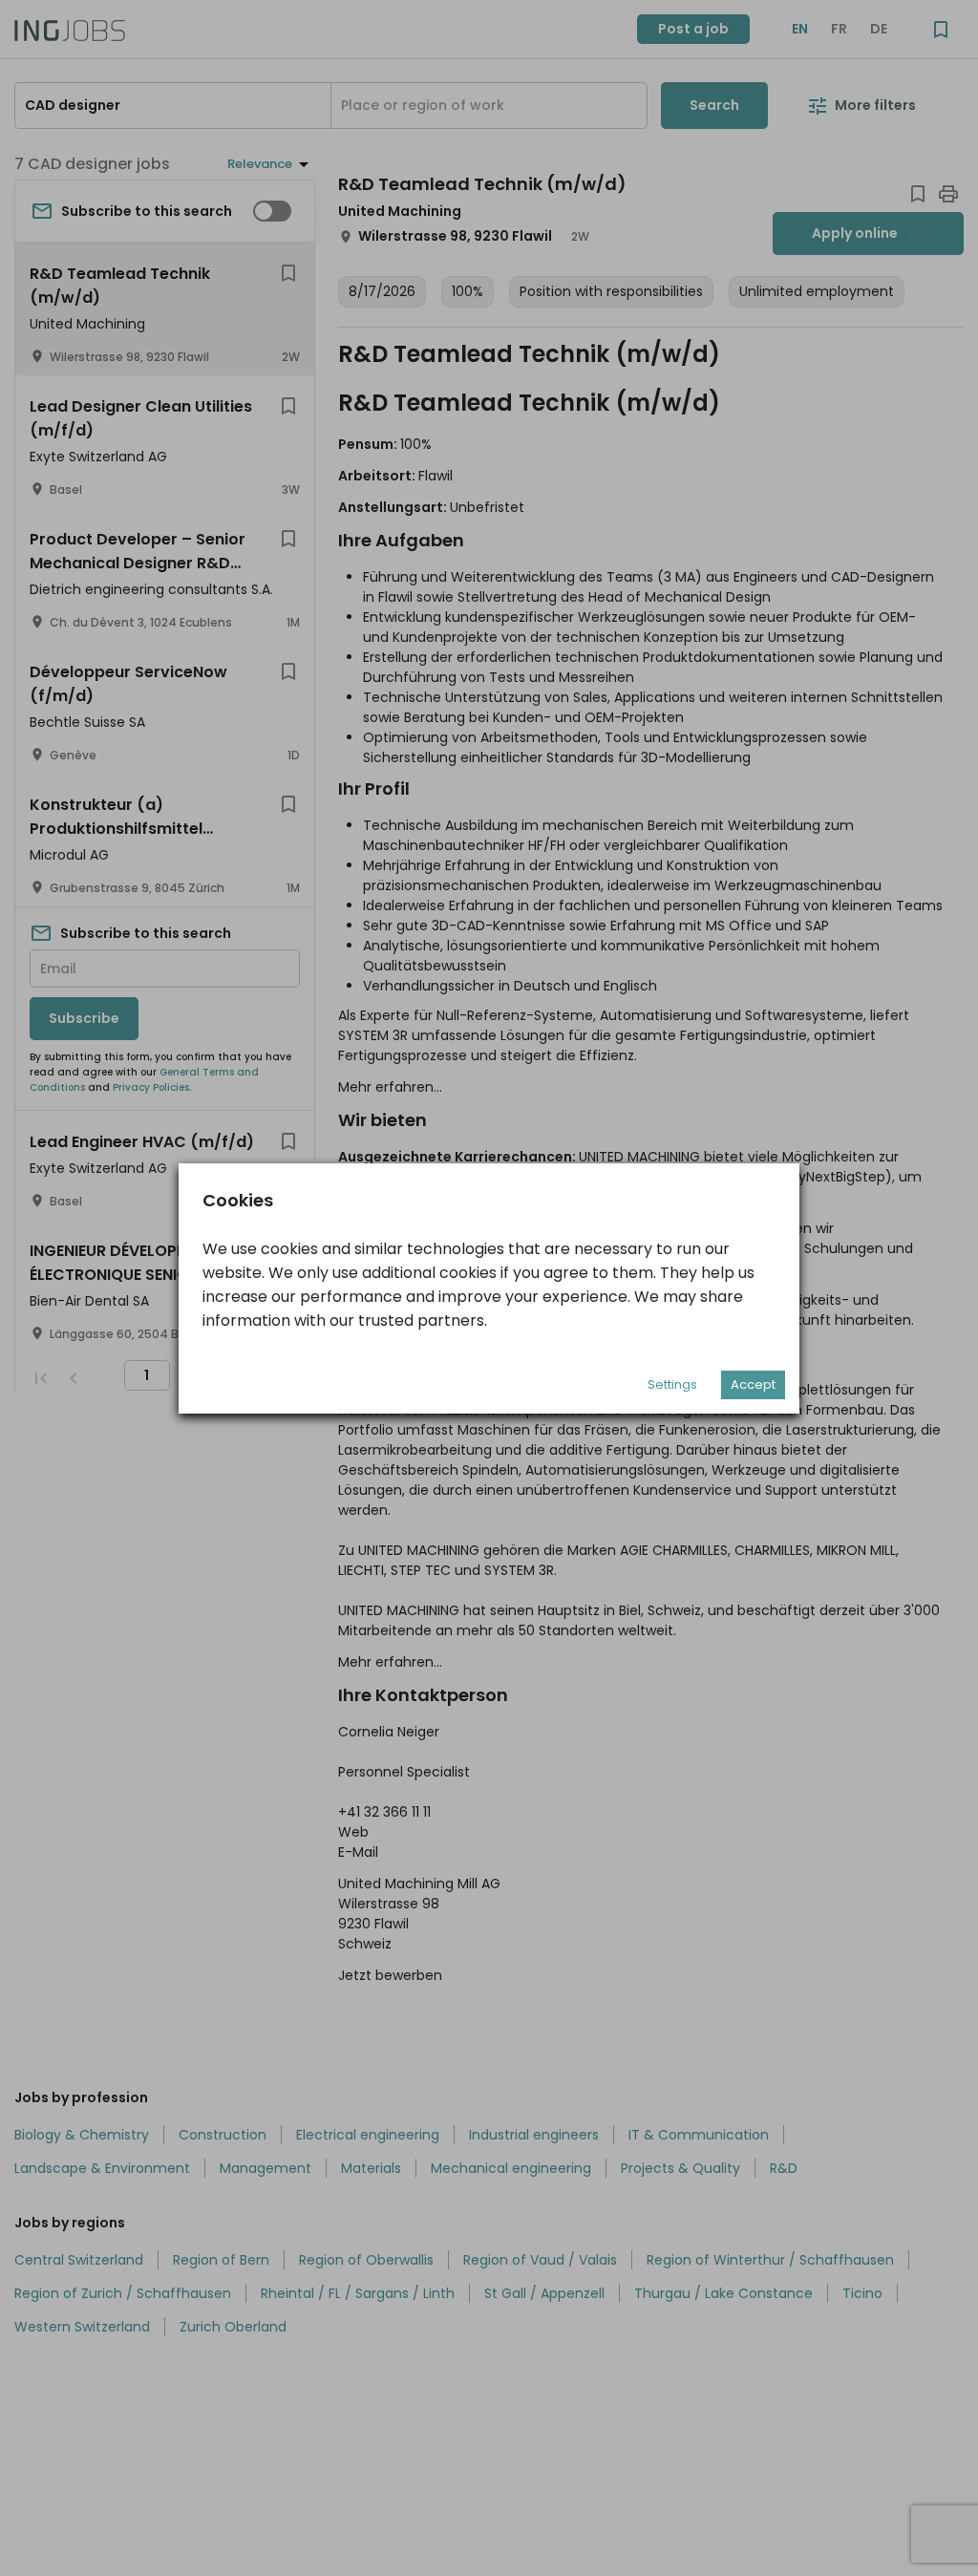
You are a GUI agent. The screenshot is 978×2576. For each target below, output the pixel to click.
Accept (753, 1384)
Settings (672, 1384)
